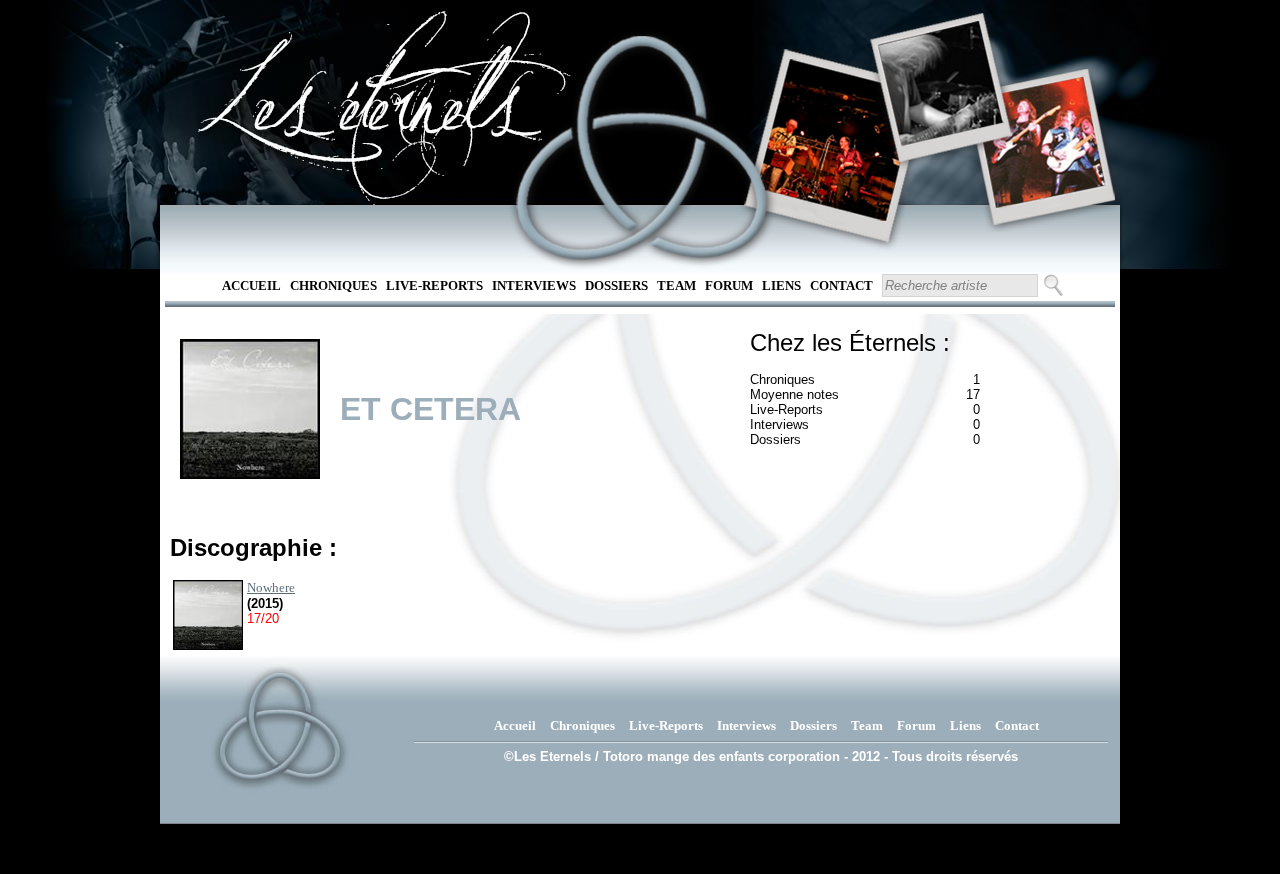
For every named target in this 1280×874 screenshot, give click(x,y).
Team (676, 285)
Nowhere (271, 587)
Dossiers (616, 285)
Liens (781, 285)
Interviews (534, 285)
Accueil (251, 285)
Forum (729, 285)
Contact (841, 285)
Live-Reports (434, 285)
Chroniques (333, 285)
